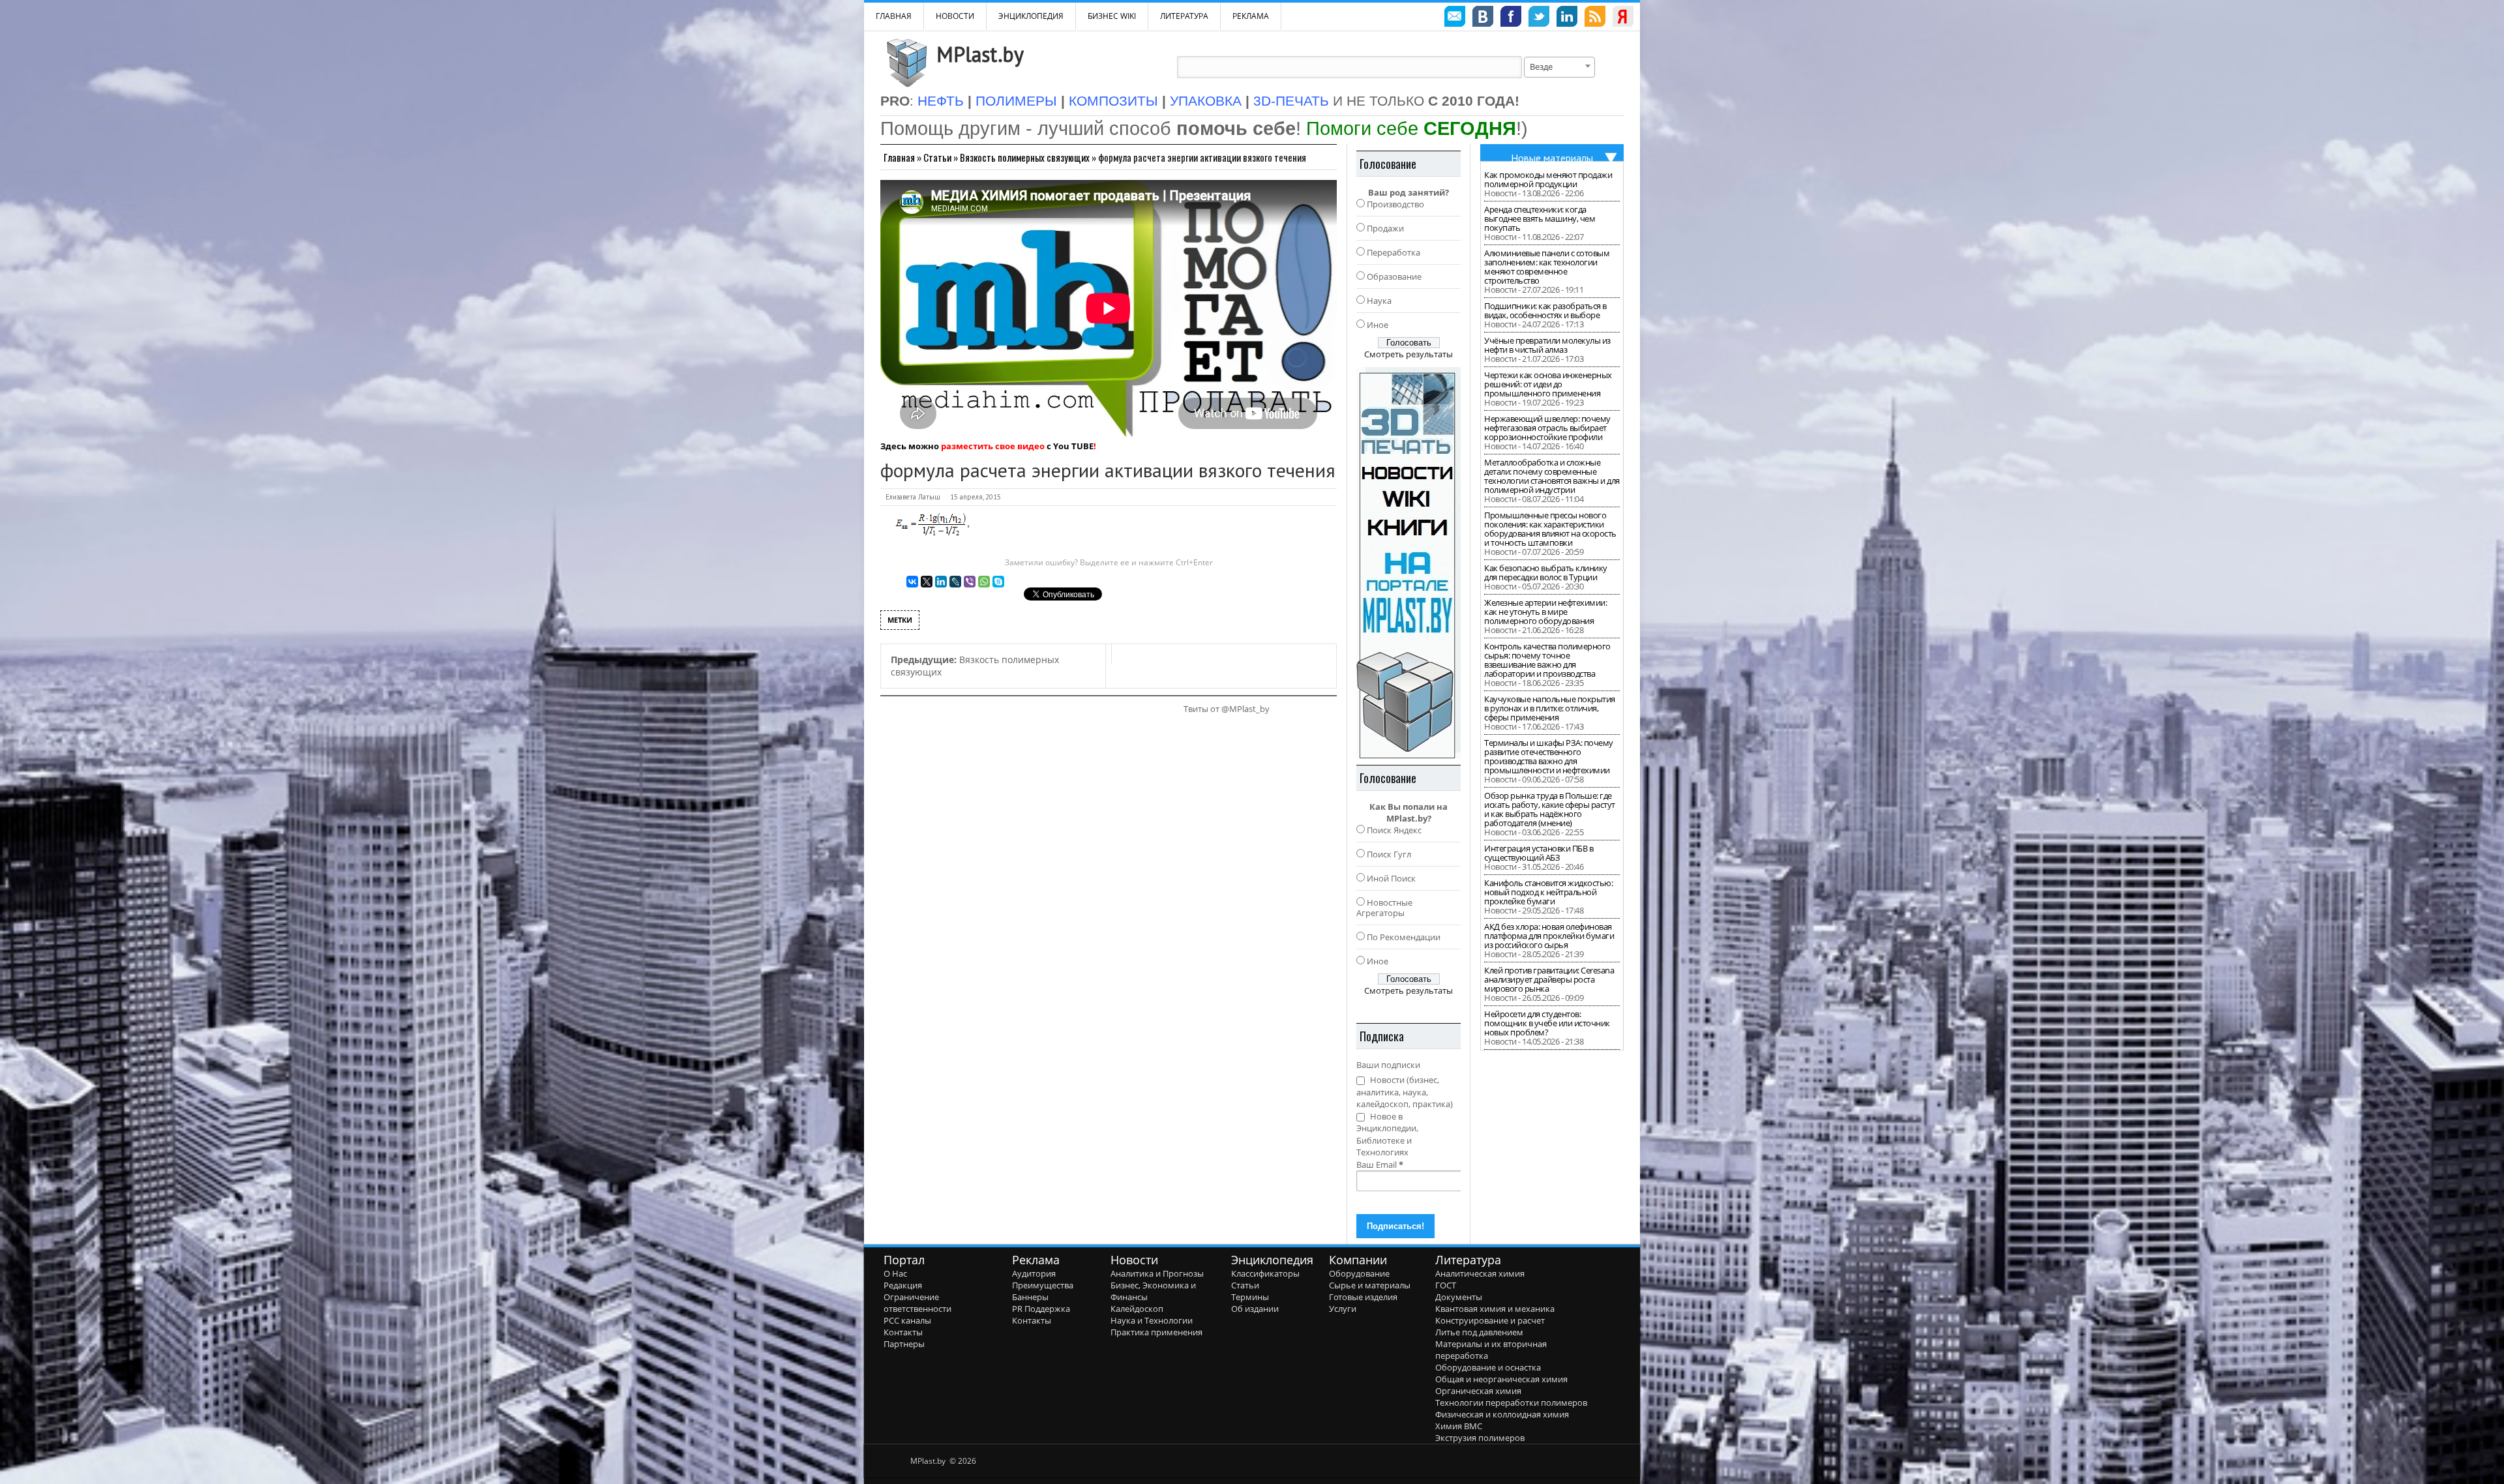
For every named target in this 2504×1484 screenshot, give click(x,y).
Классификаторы (1265, 1273)
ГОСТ (1446, 1285)
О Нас (895, 1273)
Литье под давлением (1479, 1332)
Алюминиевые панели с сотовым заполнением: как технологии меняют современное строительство (1547, 267)
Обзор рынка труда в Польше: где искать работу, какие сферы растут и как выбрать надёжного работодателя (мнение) (1550, 809)
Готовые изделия (1363, 1297)
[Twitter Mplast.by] (1539, 18)
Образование (1394, 276)
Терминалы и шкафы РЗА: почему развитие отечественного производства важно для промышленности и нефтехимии (1549, 756)
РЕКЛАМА (1251, 16)
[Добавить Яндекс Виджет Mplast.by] (1623, 18)
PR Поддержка (1041, 1309)
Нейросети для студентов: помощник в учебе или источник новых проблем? (1547, 1023)
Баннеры (1030, 1297)
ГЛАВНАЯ (894, 16)
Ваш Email (1380, 1165)
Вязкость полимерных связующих (1025, 157)
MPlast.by (980, 54)
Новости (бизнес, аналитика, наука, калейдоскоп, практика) (1405, 1092)
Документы (1459, 1297)
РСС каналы (907, 1320)
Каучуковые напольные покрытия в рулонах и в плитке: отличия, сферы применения (1550, 708)
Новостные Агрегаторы (1384, 908)
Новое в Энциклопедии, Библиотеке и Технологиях (1387, 1135)
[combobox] (1559, 67)
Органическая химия (1478, 1391)
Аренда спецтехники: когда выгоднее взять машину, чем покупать (1540, 218)
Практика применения (1156, 1332)
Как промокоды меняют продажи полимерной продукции (1548, 179)
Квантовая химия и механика (1495, 1309)
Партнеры (904, 1344)
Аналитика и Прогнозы (1157, 1273)
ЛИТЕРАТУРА (1184, 16)
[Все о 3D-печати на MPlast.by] (1408, 563)
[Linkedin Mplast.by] (1567, 18)
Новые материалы (1552, 158)
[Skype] (998, 582)
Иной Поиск (1391, 878)
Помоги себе (1411, 128)
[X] (927, 582)
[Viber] (970, 582)
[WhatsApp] (984, 582)
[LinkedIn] (941, 582)
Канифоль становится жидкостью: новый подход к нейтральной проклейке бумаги (1548, 892)
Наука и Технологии (1152, 1320)
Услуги (1343, 1309)
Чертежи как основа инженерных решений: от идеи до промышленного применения (1548, 384)
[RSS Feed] (1595, 18)
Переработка (1394, 252)
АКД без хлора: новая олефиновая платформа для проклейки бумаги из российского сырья (1549, 936)
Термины (1250, 1297)
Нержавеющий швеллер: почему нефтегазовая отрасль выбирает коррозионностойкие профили (1547, 428)
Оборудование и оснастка (1488, 1367)
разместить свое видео (993, 446)
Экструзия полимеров (1480, 1438)
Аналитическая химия (1480, 1273)
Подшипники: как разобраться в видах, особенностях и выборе (1545, 310)
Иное (1378, 325)
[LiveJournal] (955, 582)
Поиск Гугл (1389, 854)
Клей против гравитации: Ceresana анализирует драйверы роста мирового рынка (1549, 979)
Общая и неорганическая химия (1501, 1379)
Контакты (903, 1332)
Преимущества (1043, 1285)
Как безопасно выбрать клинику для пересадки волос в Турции (1546, 572)
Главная (899, 157)
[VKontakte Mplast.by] (1483, 18)
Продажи (1385, 228)
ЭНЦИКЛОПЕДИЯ (1031, 16)
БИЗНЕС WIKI (1112, 16)
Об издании (1255, 1309)
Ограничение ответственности (917, 1303)
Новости (955, 16)
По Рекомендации (1404, 937)
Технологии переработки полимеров (1511, 1402)
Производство (1395, 204)
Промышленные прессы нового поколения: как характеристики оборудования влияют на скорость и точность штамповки (1550, 529)
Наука (1379, 301)
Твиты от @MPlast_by (1227, 709)
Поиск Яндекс (1394, 830)
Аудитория (1034, 1273)
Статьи (937, 157)
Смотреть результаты (1408, 354)
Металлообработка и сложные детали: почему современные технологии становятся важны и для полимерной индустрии (1552, 476)
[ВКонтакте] (912, 582)
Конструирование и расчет (1490, 1320)
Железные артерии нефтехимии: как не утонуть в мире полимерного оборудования (1545, 612)
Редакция (903, 1285)
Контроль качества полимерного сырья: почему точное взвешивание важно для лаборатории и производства (1547, 660)
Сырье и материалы (1370, 1285)
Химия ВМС (1459, 1426)
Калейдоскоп (1137, 1309)
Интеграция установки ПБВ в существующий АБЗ (1539, 853)
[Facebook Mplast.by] (1511, 18)
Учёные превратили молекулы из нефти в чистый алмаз (1547, 345)
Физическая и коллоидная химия (1502, 1414)
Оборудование (1359, 1273)
